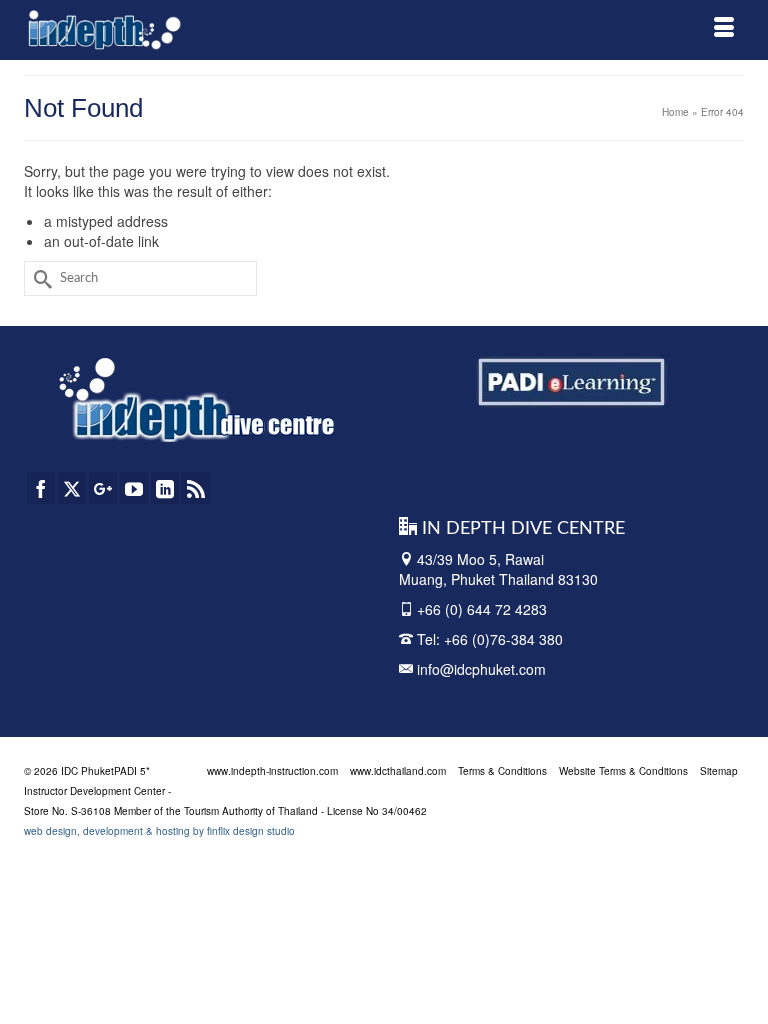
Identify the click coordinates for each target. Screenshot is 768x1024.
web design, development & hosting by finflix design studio (159, 831)
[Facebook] (41, 488)
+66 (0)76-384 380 (503, 639)
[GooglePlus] (103, 488)
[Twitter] (72, 488)
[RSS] (196, 488)
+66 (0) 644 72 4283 (482, 609)
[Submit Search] (39, 278)
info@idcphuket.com (479, 669)
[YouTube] (134, 488)
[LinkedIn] (165, 488)
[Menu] (724, 30)
